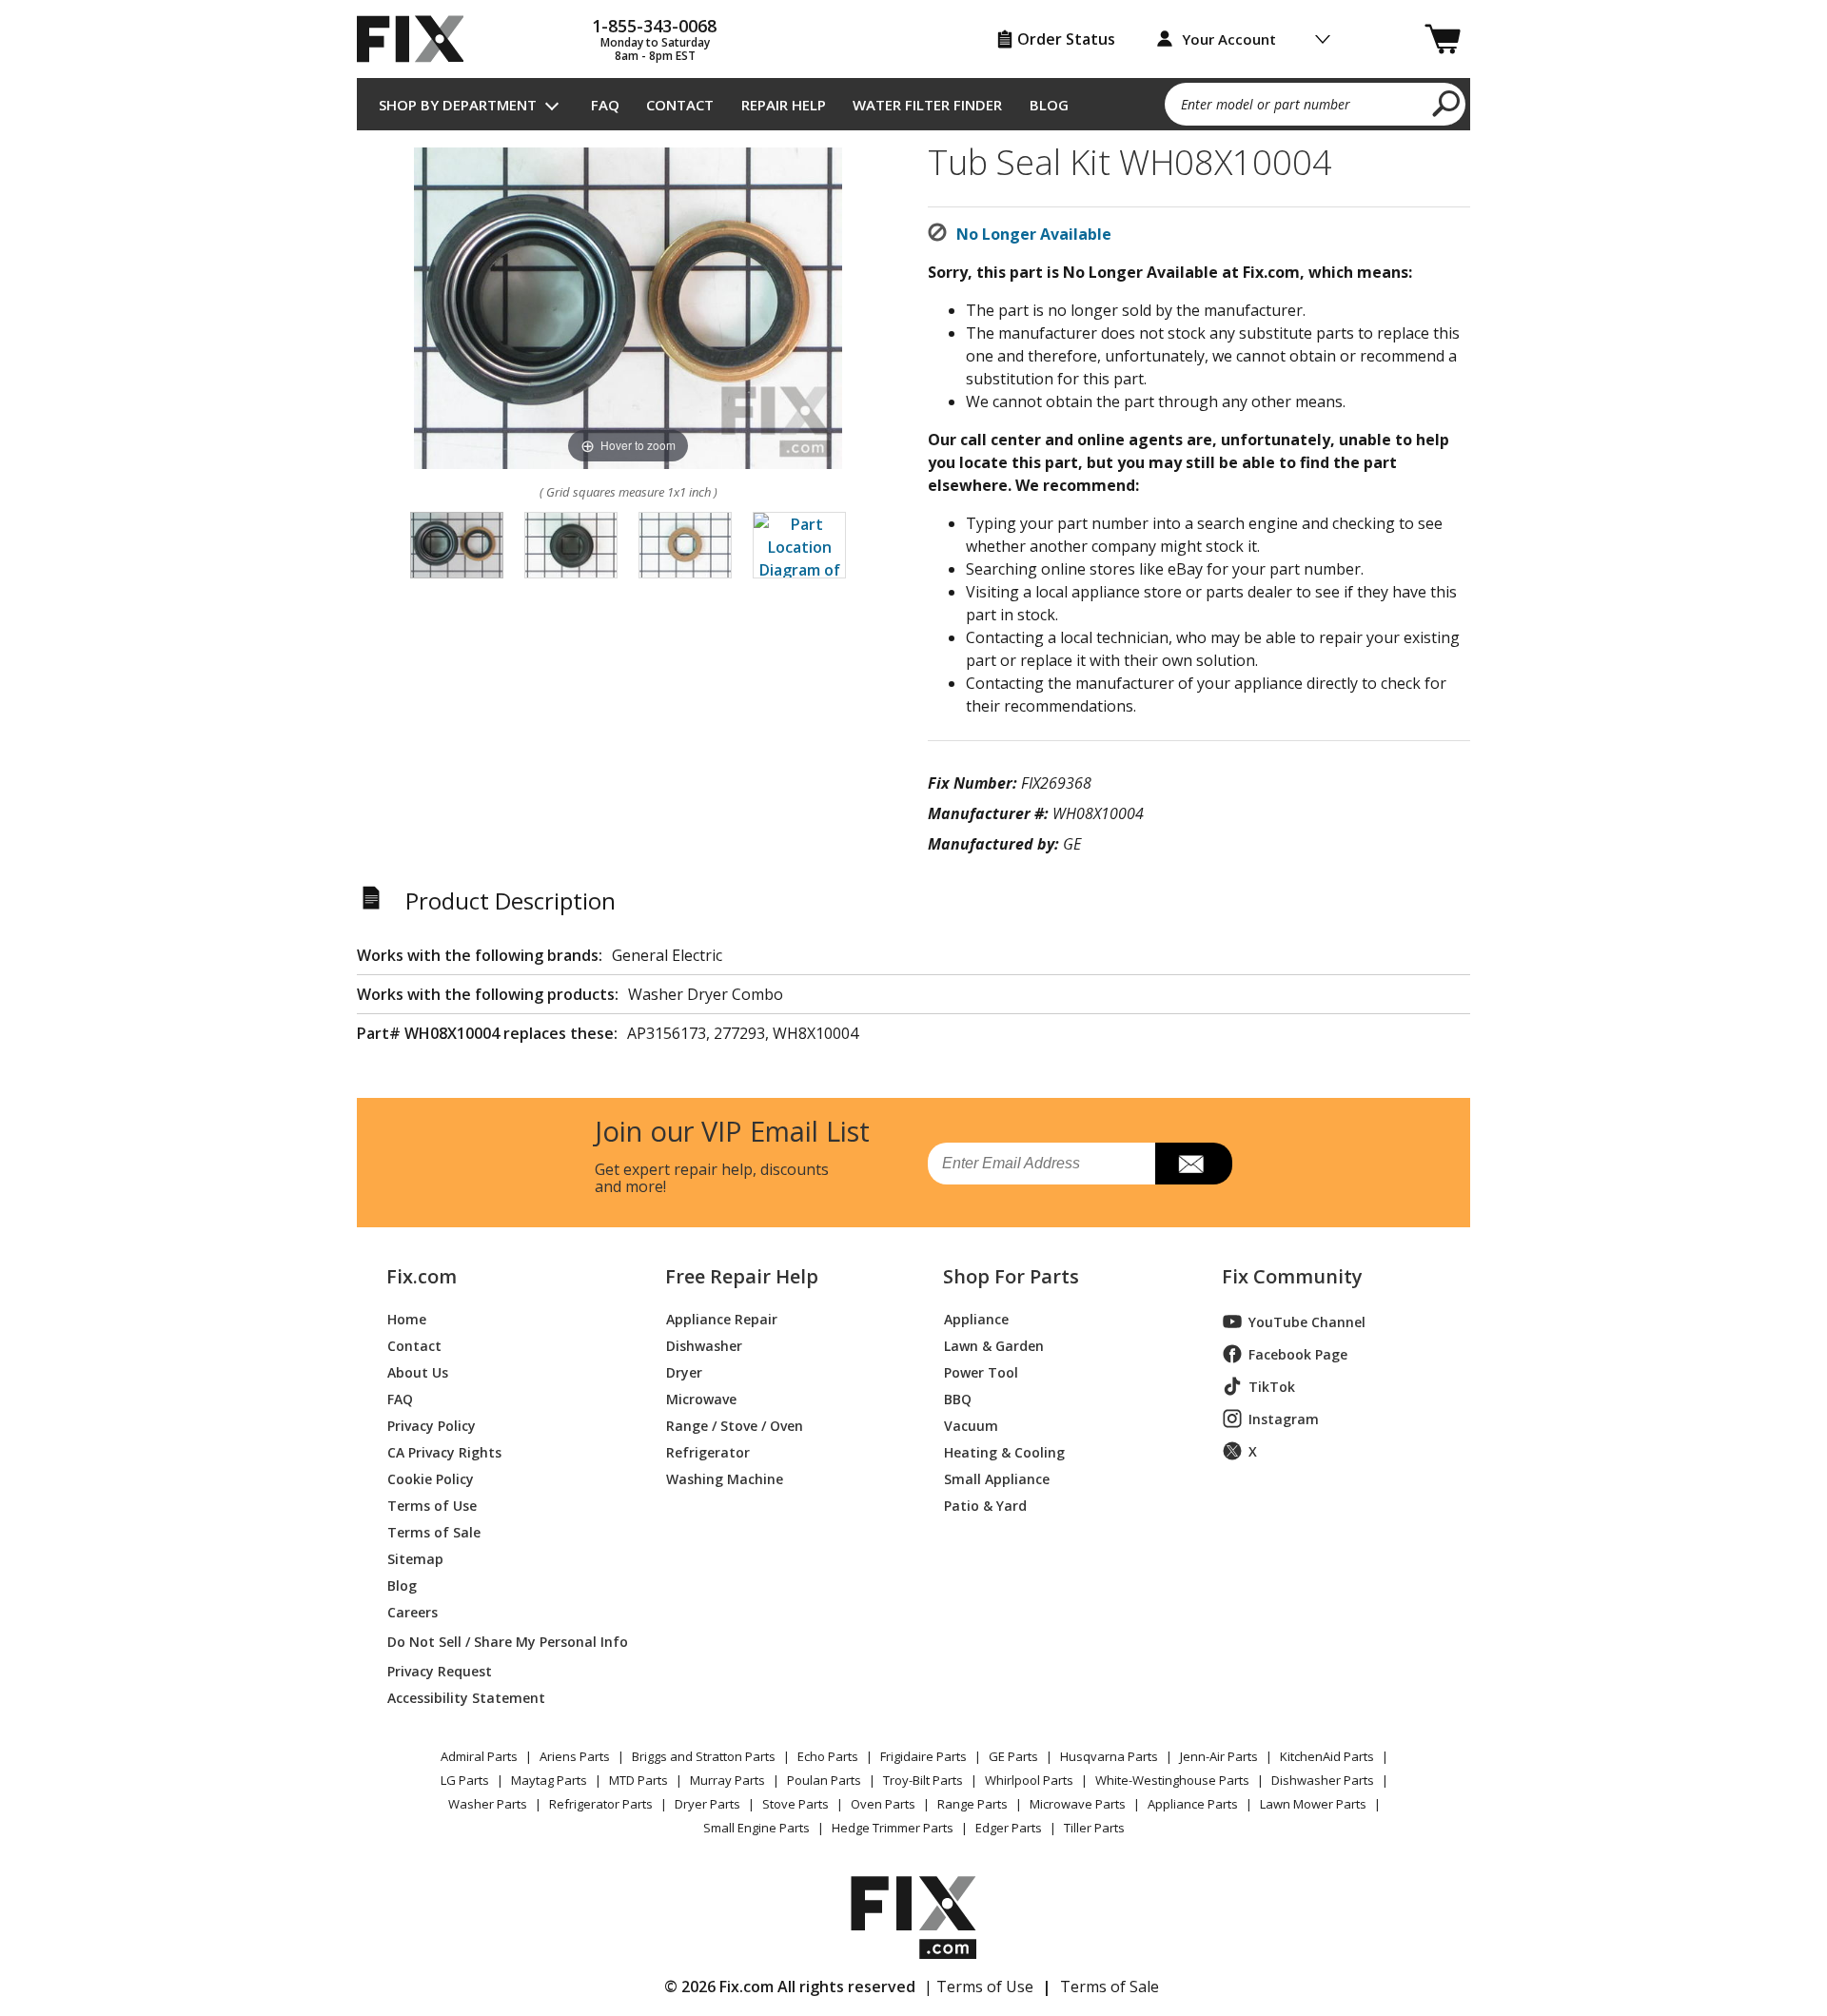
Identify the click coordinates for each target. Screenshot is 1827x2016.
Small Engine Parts (756, 1828)
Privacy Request (440, 1670)
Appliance (976, 1318)
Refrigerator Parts (601, 1804)
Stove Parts (796, 1804)
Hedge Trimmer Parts (893, 1828)
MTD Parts (638, 1780)
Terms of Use (432, 1505)
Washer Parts (488, 1804)
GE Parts (1013, 1756)
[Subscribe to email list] (1194, 1164)
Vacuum (971, 1425)
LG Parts (465, 1780)
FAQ (605, 105)
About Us (418, 1371)
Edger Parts (1009, 1828)
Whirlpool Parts (1029, 1780)
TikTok (1272, 1387)
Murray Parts (727, 1780)
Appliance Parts (1193, 1804)
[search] (1447, 103)
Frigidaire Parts (923, 1756)
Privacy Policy (432, 1425)
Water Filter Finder (927, 105)
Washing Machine (725, 1478)
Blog (1049, 105)
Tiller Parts (1094, 1828)
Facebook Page (1298, 1354)
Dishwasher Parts (1323, 1780)
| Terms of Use (979, 1987)
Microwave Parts (1078, 1804)
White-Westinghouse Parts (1172, 1780)
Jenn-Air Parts (1219, 1756)
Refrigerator (708, 1451)
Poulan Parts (824, 1780)
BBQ (958, 1398)
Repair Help (784, 105)
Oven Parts (883, 1804)
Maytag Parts (549, 1780)
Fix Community (1292, 1277)
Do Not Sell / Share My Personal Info (500, 1642)
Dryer (684, 1371)
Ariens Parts (575, 1756)
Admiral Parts (479, 1756)
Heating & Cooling (1004, 1451)
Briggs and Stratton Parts (704, 1756)
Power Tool (981, 1371)
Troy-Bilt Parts (923, 1780)
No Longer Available (1034, 234)
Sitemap (415, 1558)
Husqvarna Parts (1109, 1756)
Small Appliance (997, 1478)
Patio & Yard (985, 1505)
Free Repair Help (742, 1277)
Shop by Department (458, 105)
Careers (413, 1611)
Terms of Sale (434, 1531)
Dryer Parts (707, 1804)
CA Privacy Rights (444, 1451)
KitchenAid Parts (1327, 1756)
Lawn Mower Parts (1313, 1804)
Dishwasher (704, 1345)
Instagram (1284, 1419)
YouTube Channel (1307, 1322)
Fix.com (422, 1277)
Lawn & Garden (994, 1345)
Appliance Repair (722, 1318)
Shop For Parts (1011, 1277)
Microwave (701, 1398)
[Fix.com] (419, 39)
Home (407, 1318)
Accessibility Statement (466, 1697)
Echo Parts (828, 1756)
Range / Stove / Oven (735, 1425)
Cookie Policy (431, 1478)
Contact (680, 105)
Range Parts (972, 1804)
